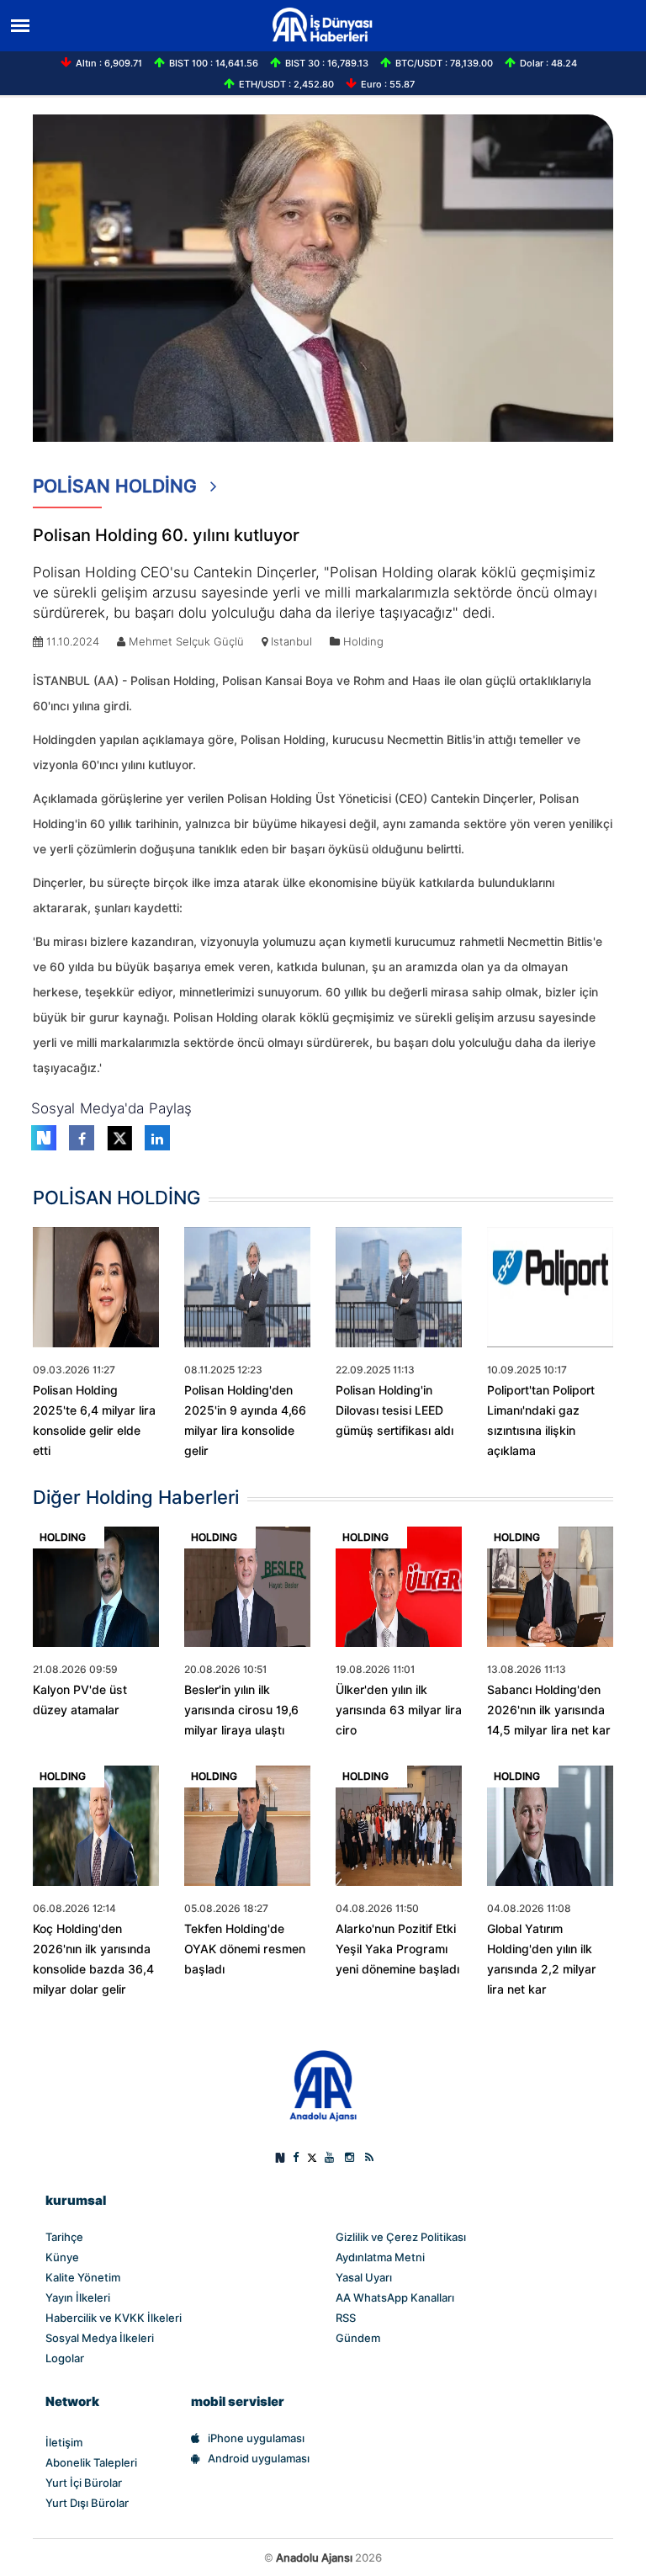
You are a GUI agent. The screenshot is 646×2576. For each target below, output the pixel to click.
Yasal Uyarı (364, 2277)
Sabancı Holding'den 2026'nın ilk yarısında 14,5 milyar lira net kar (549, 1710)
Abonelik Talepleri (91, 2462)
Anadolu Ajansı (314, 2557)
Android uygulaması (259, 2458)
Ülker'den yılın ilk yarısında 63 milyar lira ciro (399, 1710)
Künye (62, 2257)
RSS (346, 2318)
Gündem (358, 2338)
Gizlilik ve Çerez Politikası (401, 2237)
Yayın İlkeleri (78, 2297)
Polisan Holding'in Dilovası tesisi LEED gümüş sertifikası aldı (394, 1410)
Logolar (65, 2358)
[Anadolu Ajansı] (323, 2085)
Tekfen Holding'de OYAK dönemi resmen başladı (245, 1949)
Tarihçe (64, 2237)
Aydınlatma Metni (380, 2257)
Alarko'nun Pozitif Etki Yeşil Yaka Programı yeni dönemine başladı (397, 1949)
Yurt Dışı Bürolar (87, 2503)
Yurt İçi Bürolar (84, 2483)
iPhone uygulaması (256, 2438)
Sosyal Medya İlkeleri (100, 2338)
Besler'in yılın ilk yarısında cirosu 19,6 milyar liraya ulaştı (241, 1710)
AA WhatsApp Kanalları (395, 2297)
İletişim (64, 2442)
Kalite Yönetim (83, 2277)
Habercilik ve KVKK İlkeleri (114, 2318)
